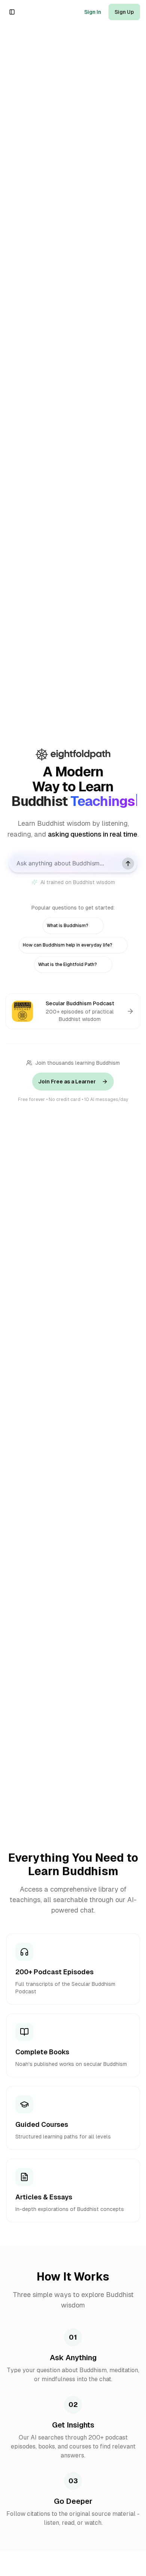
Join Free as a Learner (67, 1082)
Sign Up (124, 12)
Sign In (93, 12)
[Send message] (128, 864)
